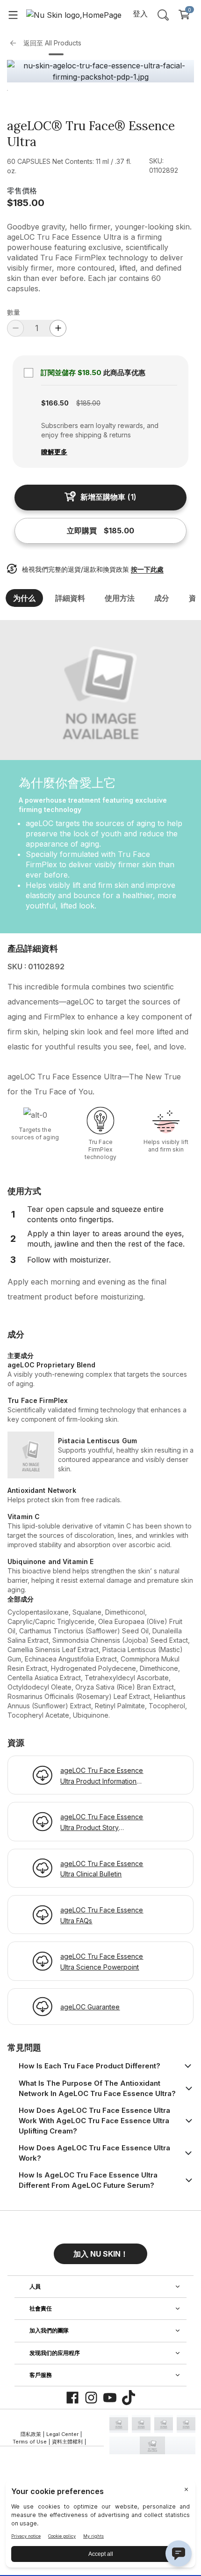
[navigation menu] (13, 15)
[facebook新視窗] (72, 2398)
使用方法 (120, 598)
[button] (100, 2250)
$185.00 (26, 203)
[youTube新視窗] (110, 2398)
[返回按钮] (15, 43)
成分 (162, 598)
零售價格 (22, 191)
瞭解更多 (54, 452)
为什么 (24, 598)
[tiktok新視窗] (129, 2398)
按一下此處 (147, 569)
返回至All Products (52, 43)
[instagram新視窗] (91, 2398)
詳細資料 (70, 598)
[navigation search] (163, 15)
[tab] (56, 54)
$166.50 (55, 403)
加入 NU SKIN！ (101, 2254)
